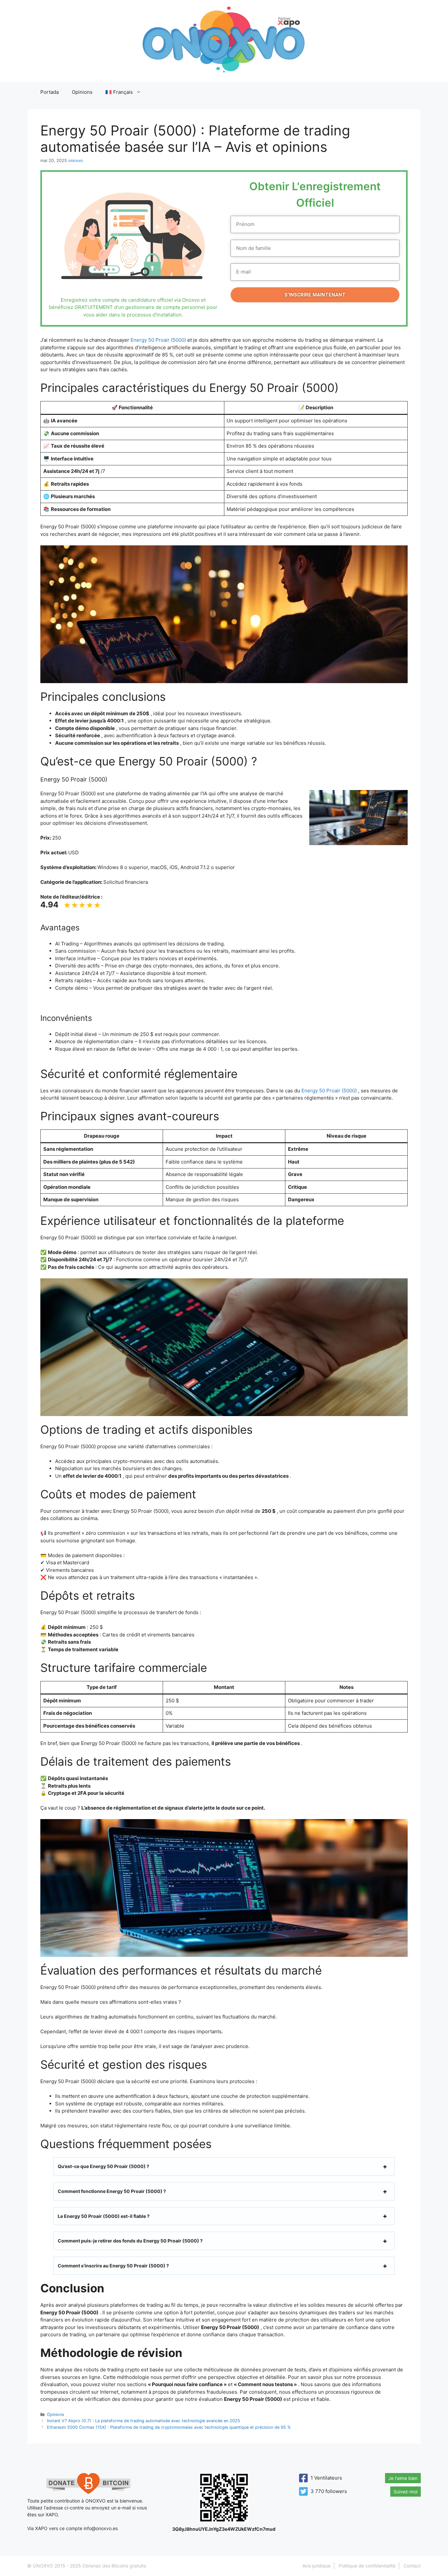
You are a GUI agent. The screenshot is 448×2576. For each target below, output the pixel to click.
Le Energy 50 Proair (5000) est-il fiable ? (104, 2216)
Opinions (82, 92)
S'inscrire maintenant (315, 295)
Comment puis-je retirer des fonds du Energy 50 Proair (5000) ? (130, 2241)
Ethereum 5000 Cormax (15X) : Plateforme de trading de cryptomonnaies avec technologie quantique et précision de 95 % (169, 2427)
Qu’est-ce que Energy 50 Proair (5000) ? (103, 2166)
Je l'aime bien (403, 2478)
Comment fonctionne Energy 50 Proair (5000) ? (112, 2191)
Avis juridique (316, 2566)
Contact (412, 2566)
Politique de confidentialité (367, 2566)
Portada (50, 92)
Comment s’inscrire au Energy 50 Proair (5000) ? (113, 2266)
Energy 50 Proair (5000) (158, 340)
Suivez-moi (406, 2492)
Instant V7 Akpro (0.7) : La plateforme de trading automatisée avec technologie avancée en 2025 (143, 2421)
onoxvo (76, 161)
